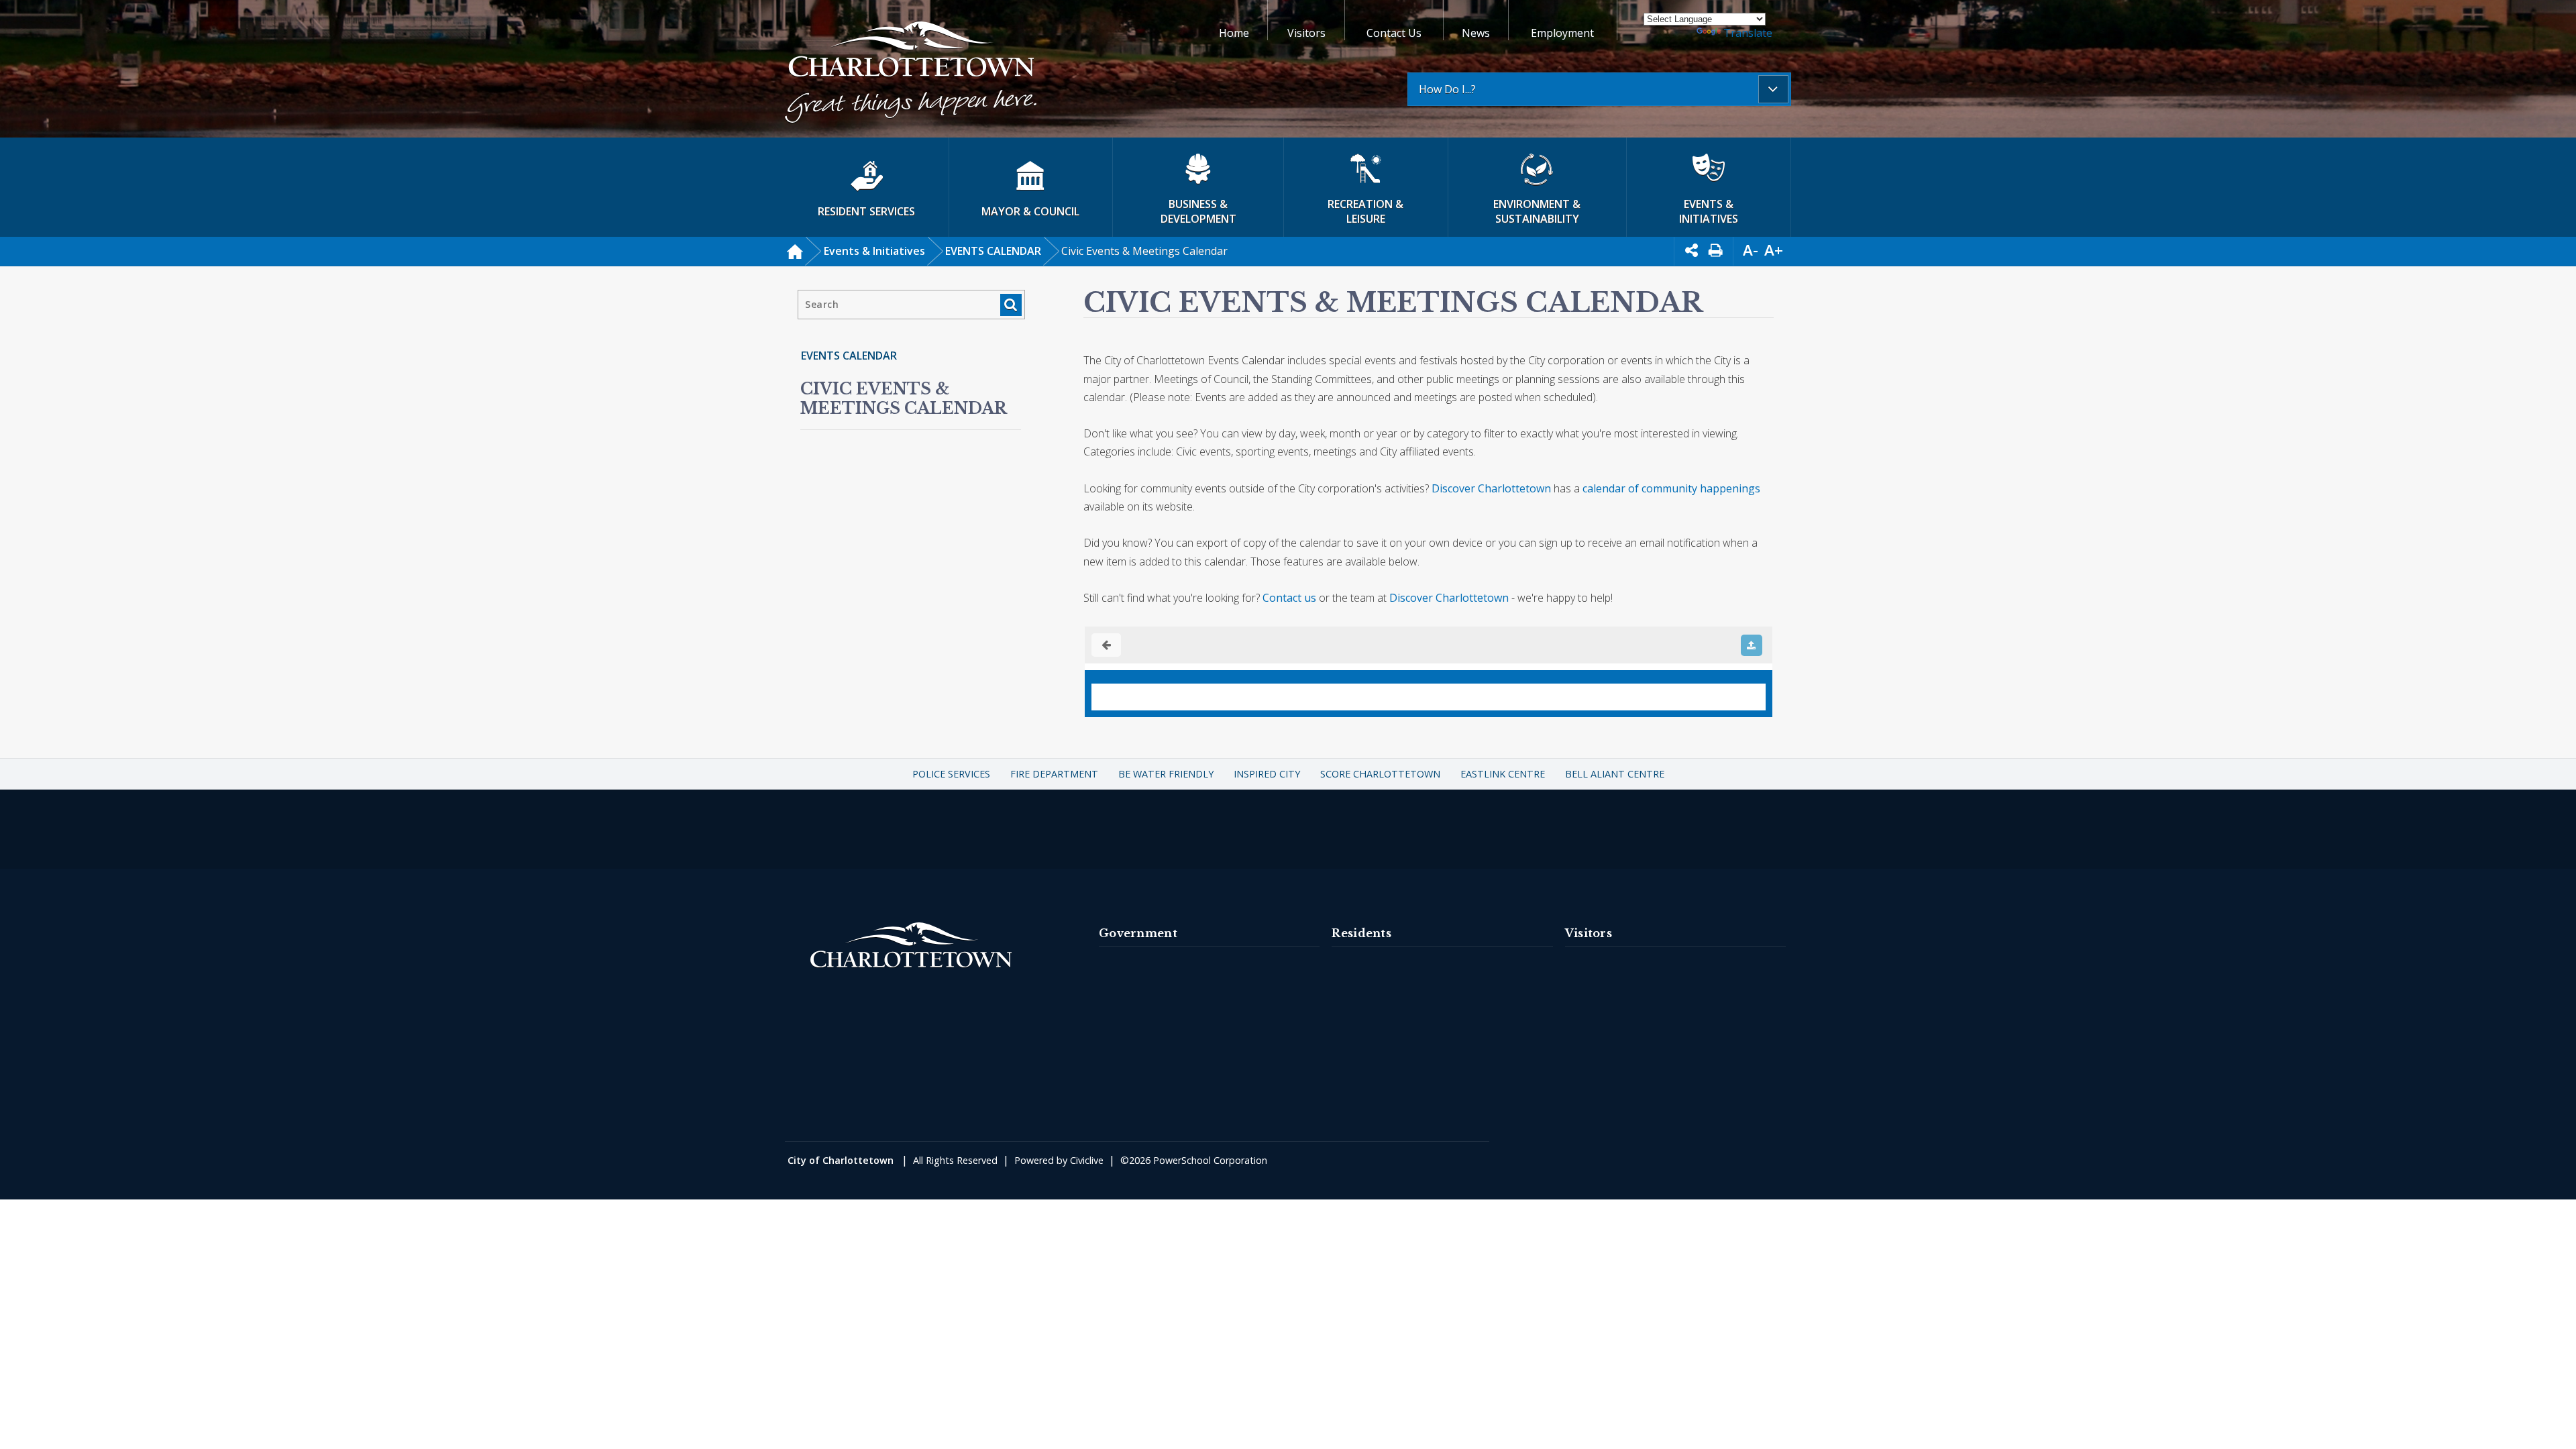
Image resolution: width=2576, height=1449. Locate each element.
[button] (911, 74)
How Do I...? (1447, 89)
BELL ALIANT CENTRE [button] (1615, 774)
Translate (1748, 33)
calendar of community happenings (1671, 488)
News (1476, 33)
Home (1234, 33)
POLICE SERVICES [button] (951, 774)
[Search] (1011, 305)
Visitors (1306, 33)
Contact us (1289, 598)
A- (1751, 250)
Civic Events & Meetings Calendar (904, 398)
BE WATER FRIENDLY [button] (1166, 774)
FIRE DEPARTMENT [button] (1054, 774)
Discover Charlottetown (1491, 488)
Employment (1562, 33)
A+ (1774, 250)
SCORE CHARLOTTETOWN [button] (1380, 774)
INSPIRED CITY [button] (1267, 774)
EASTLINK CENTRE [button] (1503, 774)
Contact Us (1394, 33)
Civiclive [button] (1087, 1160)
